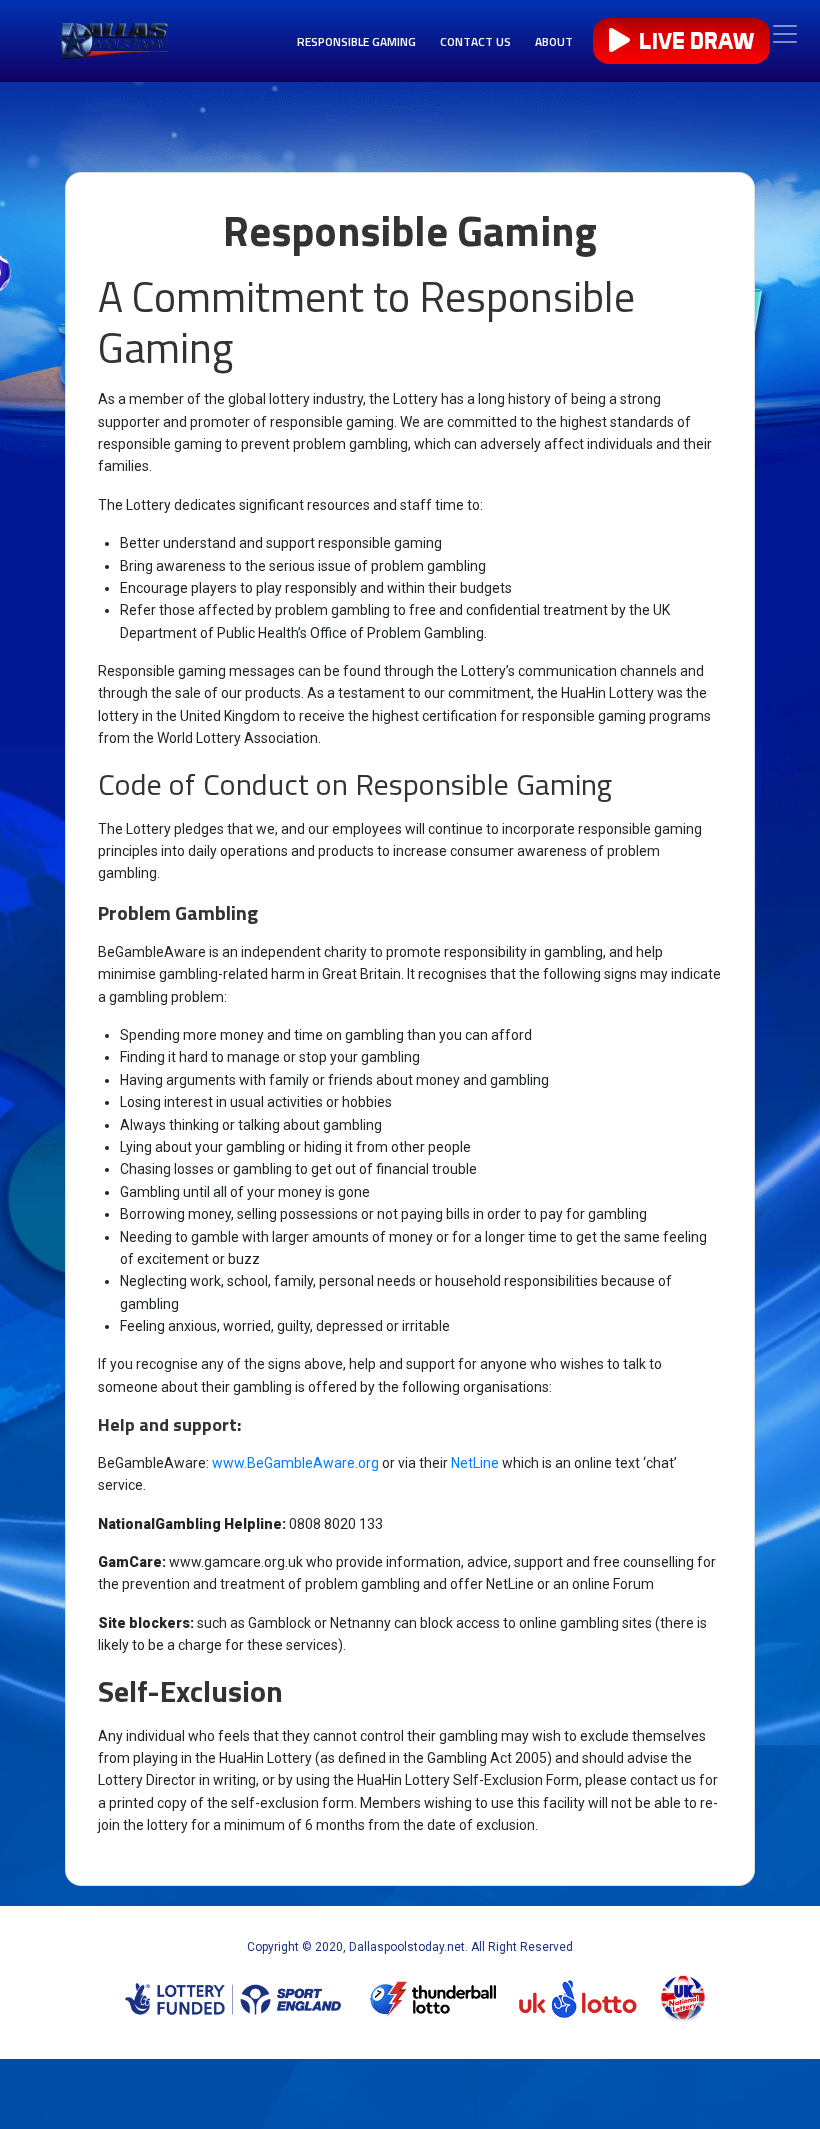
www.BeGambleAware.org (295, 1463)
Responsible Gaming (356, 41)
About (554, 41)
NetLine (475, 1463)
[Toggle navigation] (785, 34)
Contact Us (475, 41)
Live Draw (694, 41)
